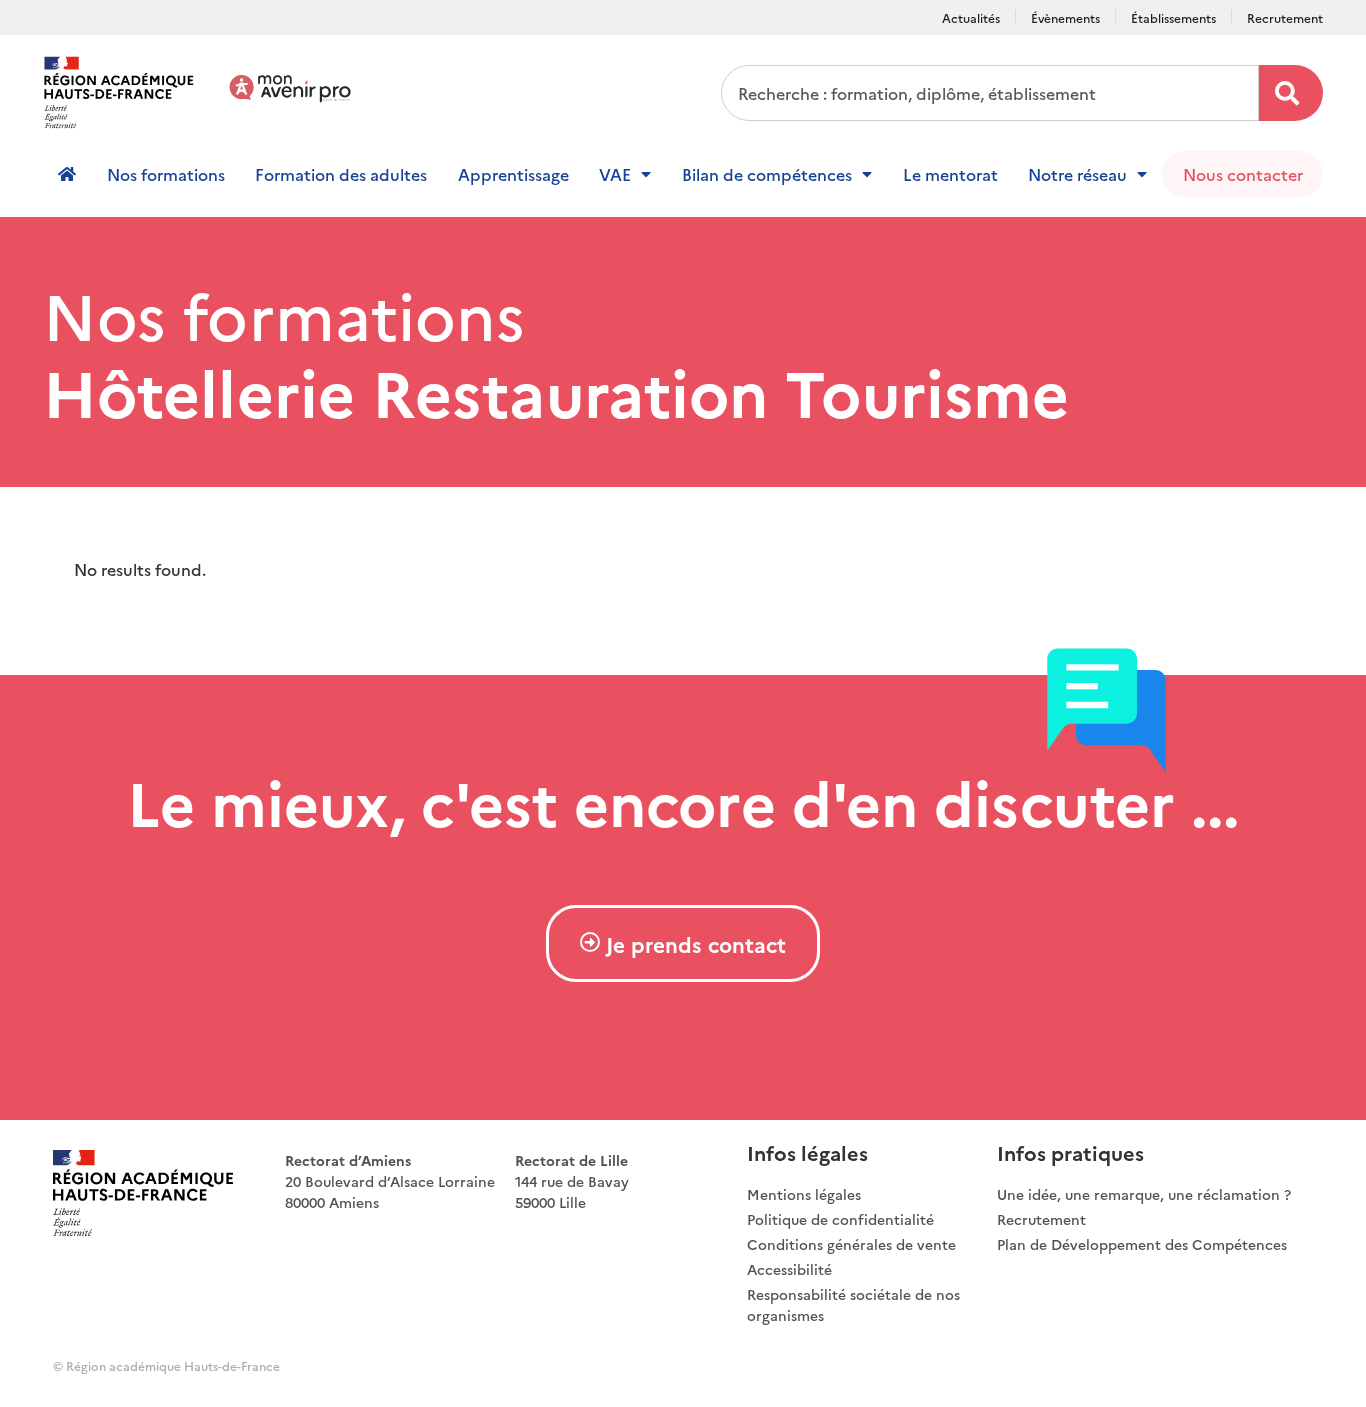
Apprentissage (513, 174)
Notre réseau (1077, 174)
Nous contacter (1243, 174)
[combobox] (990, 93)
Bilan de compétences (767, 174)
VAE (615, 174)
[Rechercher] (1291, 93)
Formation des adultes (341, 174)
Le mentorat (950, 174)
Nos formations (166, 174)
